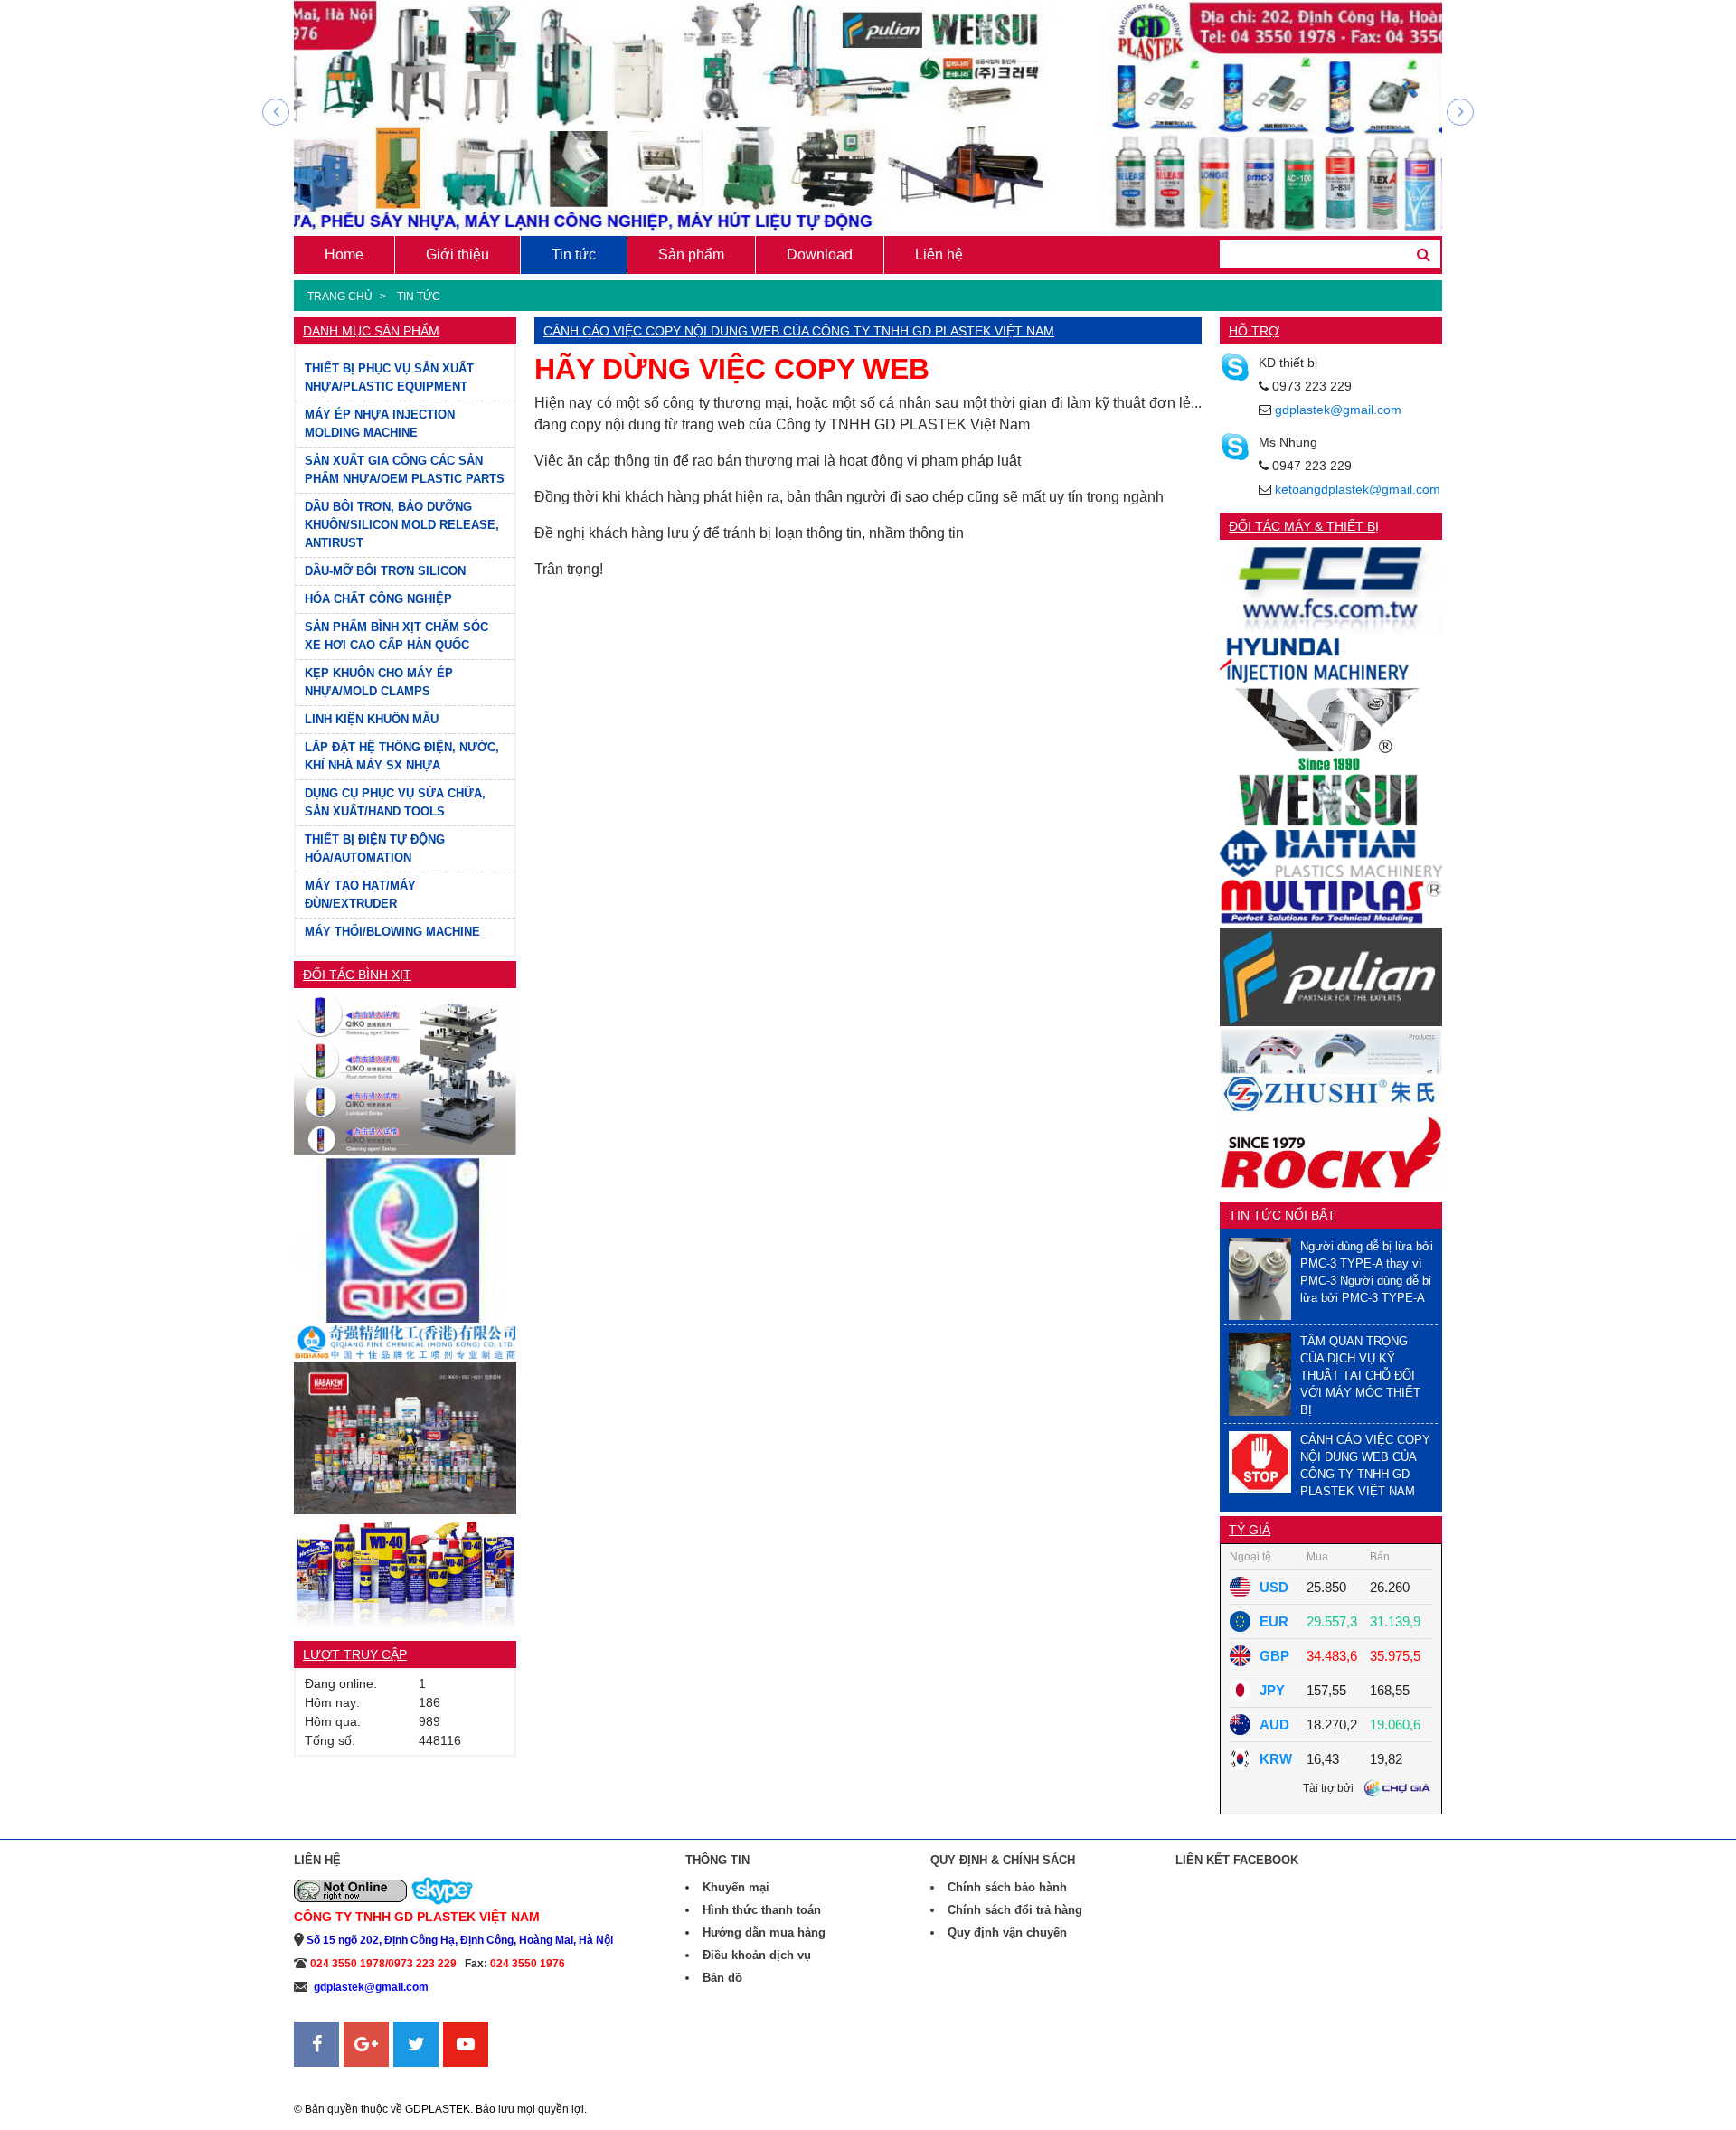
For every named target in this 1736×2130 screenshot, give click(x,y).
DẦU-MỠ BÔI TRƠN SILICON (385, 571)
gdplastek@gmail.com (1338, 410)
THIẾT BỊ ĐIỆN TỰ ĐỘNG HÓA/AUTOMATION (375, 848)
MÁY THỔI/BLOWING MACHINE (392, 932)
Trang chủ (340, 297)
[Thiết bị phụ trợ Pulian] (1331, 976)
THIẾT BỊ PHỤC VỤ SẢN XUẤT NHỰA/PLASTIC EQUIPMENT (389, 377)
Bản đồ (722, 1978)
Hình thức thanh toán (762, 1910)
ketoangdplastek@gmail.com (1358, 489)
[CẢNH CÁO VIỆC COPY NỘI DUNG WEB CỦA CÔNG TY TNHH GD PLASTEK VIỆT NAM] (1260, 1461)
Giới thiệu (458, 254)
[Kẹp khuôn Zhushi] (1331, 1093)
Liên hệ (939, 254)
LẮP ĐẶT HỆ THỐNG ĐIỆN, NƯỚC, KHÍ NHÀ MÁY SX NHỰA (402, 756)
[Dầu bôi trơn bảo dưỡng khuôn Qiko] (405, 1239)
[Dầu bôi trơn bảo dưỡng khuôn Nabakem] (405, 1437)
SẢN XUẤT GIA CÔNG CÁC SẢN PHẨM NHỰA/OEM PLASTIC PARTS (405, 470)
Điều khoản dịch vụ (757, 1955)
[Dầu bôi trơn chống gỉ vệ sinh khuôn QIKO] (405, 1073)
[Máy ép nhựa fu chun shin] (1331, 589)
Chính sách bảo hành (1007, 1887)
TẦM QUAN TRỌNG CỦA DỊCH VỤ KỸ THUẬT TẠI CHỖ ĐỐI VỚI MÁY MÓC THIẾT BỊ (1360, 1376)
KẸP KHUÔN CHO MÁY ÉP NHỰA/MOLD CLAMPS (379, 682)
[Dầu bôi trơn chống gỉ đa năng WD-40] (405, 1572)
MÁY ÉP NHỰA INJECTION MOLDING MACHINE (380, 424)
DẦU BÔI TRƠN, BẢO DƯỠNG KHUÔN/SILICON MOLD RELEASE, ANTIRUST (402, 525)
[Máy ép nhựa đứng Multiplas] (1331, 901)
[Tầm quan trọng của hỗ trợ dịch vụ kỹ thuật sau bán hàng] (1260, 1373)
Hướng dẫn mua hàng (764, 1932)
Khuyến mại (736, 1887)
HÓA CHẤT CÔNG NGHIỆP (378, 599)
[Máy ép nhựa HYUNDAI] (1331, 660)
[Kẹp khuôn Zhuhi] (1331, 1050)
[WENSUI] (1331, 799)
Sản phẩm (691, 254)
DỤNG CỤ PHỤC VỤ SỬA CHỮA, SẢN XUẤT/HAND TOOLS (395, 802)
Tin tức (574, 254)
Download (820, 254)
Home (344, 254)
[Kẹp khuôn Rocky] (1331, 1151)
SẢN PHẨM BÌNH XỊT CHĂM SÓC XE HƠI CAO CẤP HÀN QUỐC (396, 636)
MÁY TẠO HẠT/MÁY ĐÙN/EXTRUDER (360, 895)
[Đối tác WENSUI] (1331, 726)
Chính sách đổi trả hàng (1015, 1910)
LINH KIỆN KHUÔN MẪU (372, 719)
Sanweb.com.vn (340, 2078)
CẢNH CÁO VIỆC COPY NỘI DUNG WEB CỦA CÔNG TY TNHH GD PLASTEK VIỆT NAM (799, 331)
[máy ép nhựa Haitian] (1331, 852)
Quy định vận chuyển (1007, 1932)
